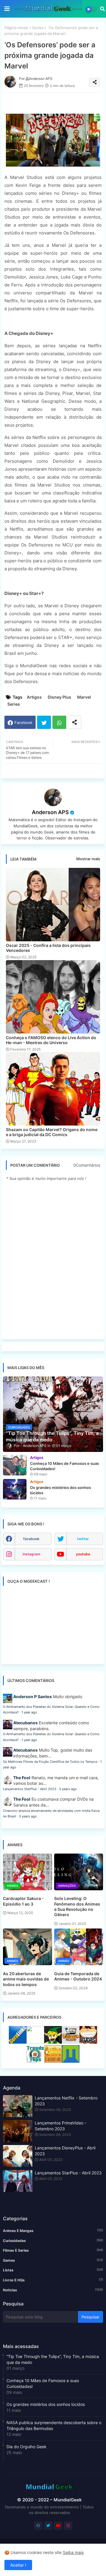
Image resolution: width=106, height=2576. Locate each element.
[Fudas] (88, 2042)
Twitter (44, 722)
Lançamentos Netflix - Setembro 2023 (66, 2101)
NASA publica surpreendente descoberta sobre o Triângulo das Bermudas (54, 2425)
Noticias (53, 2290)
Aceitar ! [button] (18, 2565)
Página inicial (16, 28)
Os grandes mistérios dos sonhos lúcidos (46, 2404)
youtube (83, 1554)
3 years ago (68, 1789)
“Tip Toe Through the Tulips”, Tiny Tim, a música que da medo (53, 2359)
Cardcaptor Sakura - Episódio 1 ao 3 (23, 1901)
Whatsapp (59, 722)
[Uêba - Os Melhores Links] (53, 2061)
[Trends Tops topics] (35, 2061)
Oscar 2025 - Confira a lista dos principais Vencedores (48, 948)
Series (38, 28)
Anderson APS (50, 812)
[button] (102, 9)
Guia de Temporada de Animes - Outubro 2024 (78, 1976)
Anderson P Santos (33, 1697)
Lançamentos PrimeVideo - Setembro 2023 (61, 2126)
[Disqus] (53, 1260)
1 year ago (29, 1712)
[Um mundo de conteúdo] (53, 2042)
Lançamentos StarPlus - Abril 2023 (30, 1789)
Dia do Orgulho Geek (26, 2447)
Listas (53, 2270)
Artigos (34, 697)
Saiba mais (73, 2552)
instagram (32, 1554)
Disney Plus (59, 697)
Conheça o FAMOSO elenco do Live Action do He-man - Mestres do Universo (51, 1040)
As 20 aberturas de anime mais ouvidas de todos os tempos (26, 1979)
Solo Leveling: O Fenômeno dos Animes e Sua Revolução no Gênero (77, 1906)
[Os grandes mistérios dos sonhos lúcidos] (15, 1489)
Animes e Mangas (53, 2230)
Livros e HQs (53, 2280)
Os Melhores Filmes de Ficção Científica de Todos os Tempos (50, 1762)
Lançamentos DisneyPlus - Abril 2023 (65, 2151)
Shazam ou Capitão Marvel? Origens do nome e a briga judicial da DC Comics (52, 1132)
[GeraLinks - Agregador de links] (18, 2042)
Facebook (23, 722)
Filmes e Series (53, 2250)
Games (53, 2260)
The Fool (22, 1778)
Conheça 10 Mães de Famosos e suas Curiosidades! (43, 2383)
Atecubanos (25, 1723)
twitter (83, 1539)
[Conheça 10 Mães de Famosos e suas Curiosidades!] (15, 1465)
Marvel (84, 697)
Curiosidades (53, 2240)
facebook (31, 1539)
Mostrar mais (88, 859)
